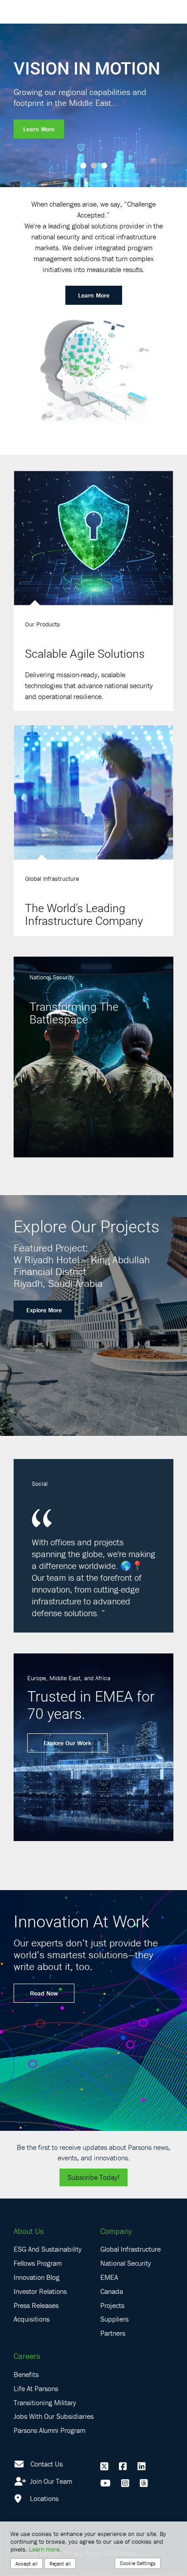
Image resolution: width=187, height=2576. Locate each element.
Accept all (27, 2564)
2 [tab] (94, 166)
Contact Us (47, 2464)
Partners (113, 2333)
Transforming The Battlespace (74, 1013)
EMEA (109, 2277)
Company (116, 2231)
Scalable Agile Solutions (85, 653)
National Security (126, 2263)
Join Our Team (50, 2481)
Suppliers (114, 2319)
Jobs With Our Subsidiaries (54, 2416)
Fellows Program (38, 2263)
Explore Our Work (67, 1743)
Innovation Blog (37, 2277)
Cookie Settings (138, 2563)
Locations (43, 2498)
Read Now (44, 1993)
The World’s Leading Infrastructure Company (84, 914)
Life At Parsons (36, 2388)
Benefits (26, 2374)
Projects (112, 2305)
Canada (112, 2291)
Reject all (60, 2564)
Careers (27, 2356)
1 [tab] (83, 166)
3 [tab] (104, 166)
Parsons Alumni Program (49, 2430)
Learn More (39, 129)
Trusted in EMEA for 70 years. (91, 1705)
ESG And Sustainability (48, 2249)
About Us (29, 2231)
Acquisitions (32, 2319)
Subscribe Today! (93, 2177)
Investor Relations (40, 2291)
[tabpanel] (93, 105)
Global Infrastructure (130, 2249)
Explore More (44, 1310)
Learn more (44, 2549)
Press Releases (36, 2305)
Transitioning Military (45, 2402)
